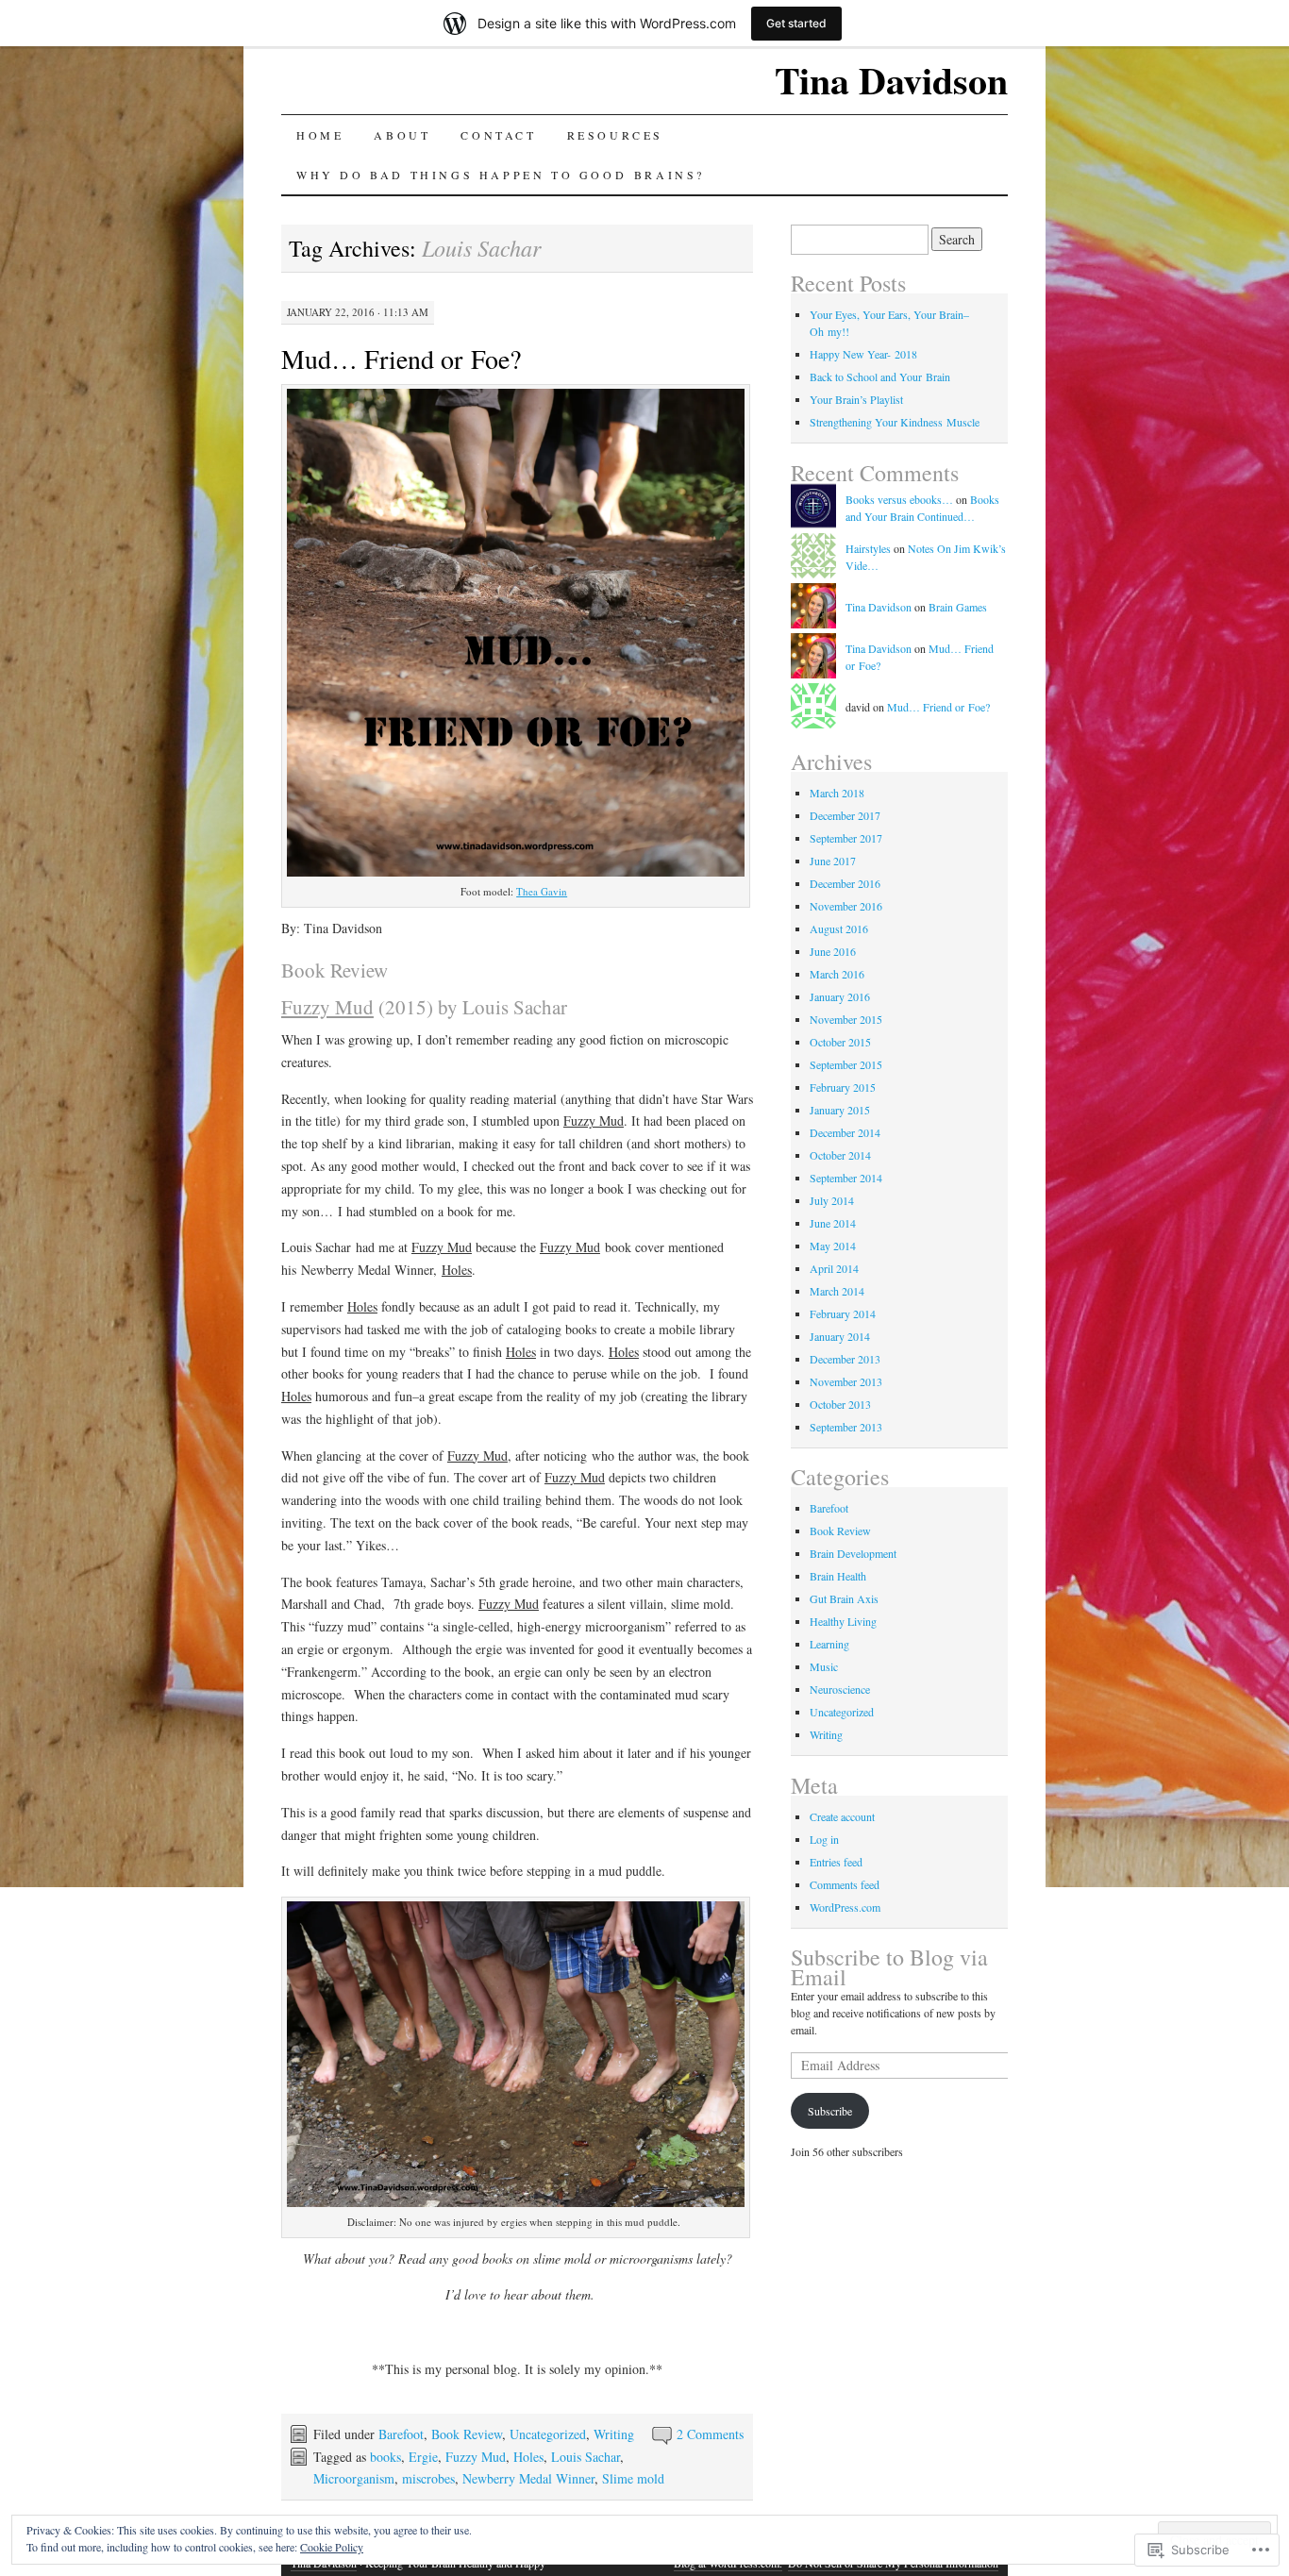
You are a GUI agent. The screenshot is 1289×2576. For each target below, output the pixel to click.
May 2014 (833, 1246)
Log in (824, 1839)
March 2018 (837, 793)
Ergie (423, 2457)
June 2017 (833, 861)
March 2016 (837, 974)
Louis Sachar (586, 2457)
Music (824, 1666)
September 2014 (846, 1178)
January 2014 (840, 1336)
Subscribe (830, 2111)
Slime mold (633, 2478)
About (402, 135)
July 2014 (832, 1200)
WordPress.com (845, 1907)
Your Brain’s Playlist (856, 399)
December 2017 (845, 815)
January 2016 (840, 996)
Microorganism (354, 2478)
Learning (829, 1644)
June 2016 (833, 951)
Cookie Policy (332, 2547)
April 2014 (834, 1268)
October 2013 (840, 1404)
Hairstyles (868, 548)
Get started (796, 23)
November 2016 (846, 906)
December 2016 (845, 883)
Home (320, 135)
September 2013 (846, 1427)
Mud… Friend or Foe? (401, 359)
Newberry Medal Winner (528, 2478)
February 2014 (843, 1313)
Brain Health (838, 1576)
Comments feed (845, 1884)
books (385, 2457)
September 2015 (846, 1064)
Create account (842, 1816)
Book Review (467, 2434)
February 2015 (843, 1087)
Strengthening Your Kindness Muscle (895, 422)
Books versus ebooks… (899, 499)
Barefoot (401, 2434)
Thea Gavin (542, 891)
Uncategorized (548, 2434)
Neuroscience (840, 1689)
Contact (498, 135)
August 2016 (839, 928)
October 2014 (840, 1155)
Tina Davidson (891, 80)
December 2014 (845, 1132)
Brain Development (853, 1553)
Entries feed (836, 1862)
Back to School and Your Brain (880, 376)
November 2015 (846, 1019)
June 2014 (833, 1223)
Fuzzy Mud (476, 2457)
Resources (615, 135)
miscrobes (428, 2478)
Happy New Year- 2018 (863, 354)
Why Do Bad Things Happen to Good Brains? (501, 175)
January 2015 (840, 1110)
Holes (528, 2457)
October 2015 (840, 1042)
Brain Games (958, 607)
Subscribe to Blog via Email (889, 1967)
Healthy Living (843, 1621)
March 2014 (837, 1291)
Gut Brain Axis (844, 1598)
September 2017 (846, 838)
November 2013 (846, 1381)
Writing (614, 2434)
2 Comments (710, 2434)
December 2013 (845, 1359)
